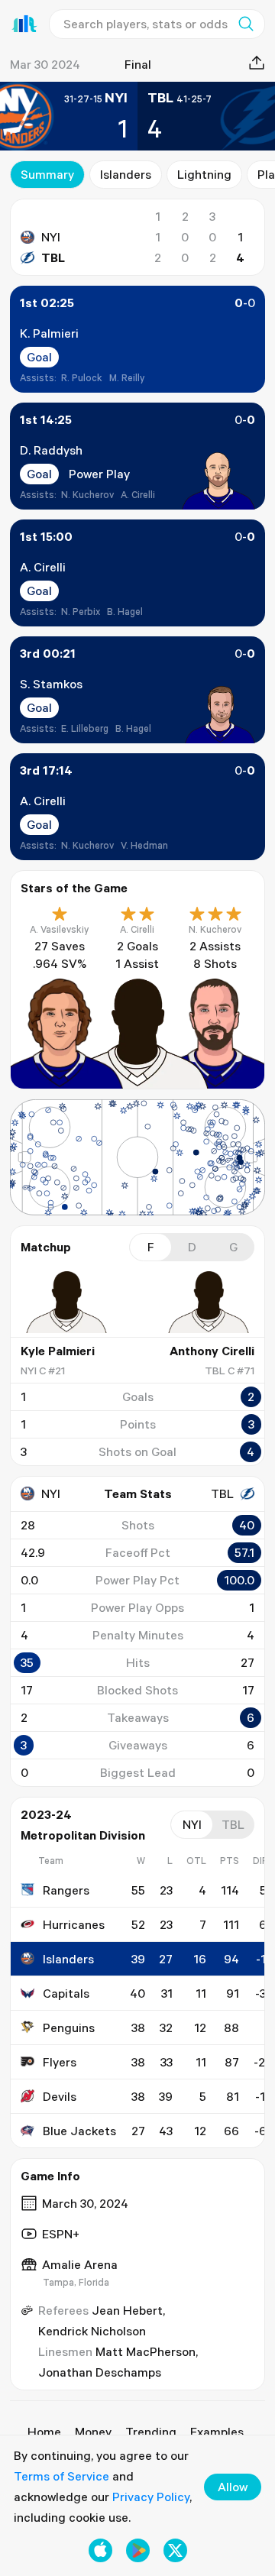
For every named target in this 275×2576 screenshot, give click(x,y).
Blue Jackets (79, 2131)
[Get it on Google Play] (138, 2550)
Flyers (60, 2062)
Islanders (126, 174)
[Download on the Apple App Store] (100, 2550)
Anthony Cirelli (212, 1351)
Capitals (66, 1993)
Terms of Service (61, 2476)
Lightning (204, 174)
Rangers (66, 1890)
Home (44, 2432)
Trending (151, 2432)
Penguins (69, 2027)
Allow (233, 2487)
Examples (217, 2432)
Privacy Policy (151, 2497)
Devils (60, 2096)
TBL (53, 257)
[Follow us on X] (175, 2550)
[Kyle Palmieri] (66, 1303)
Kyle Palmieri (58, 1351)
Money (93, 2432)
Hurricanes (74, 1924)
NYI (51, 237)
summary (47, 174)
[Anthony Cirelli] (209, 1303)
